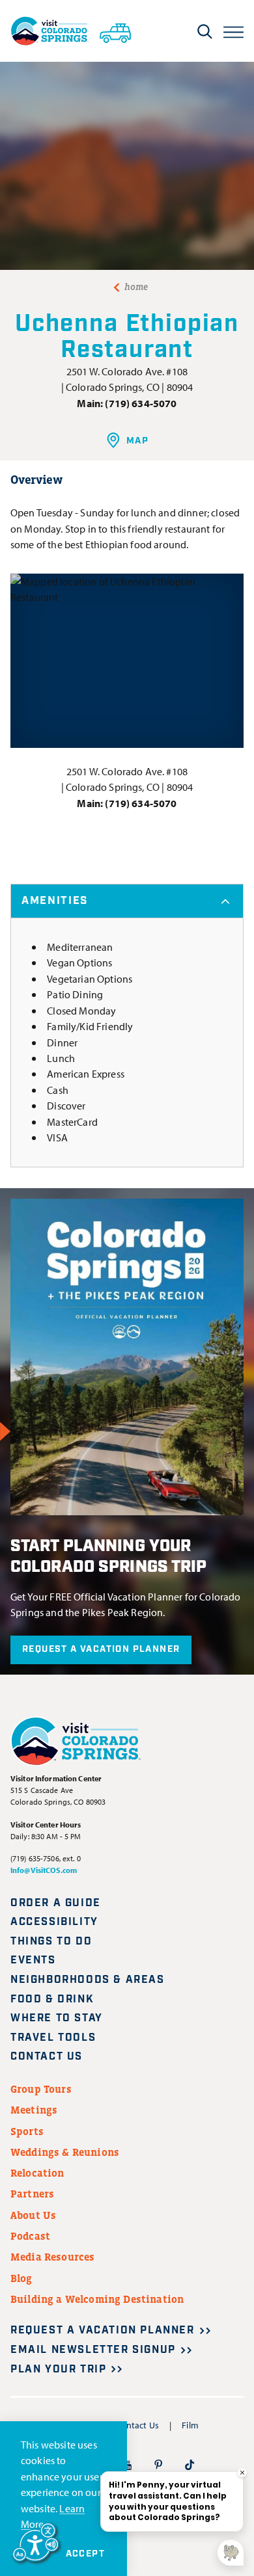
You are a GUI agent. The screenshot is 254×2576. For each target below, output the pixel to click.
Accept (85, 2554)
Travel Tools (53, 2038)
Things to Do (51, 1942)
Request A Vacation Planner (101, 1649)
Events (33, 1960)
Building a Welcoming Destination (97, 2299)
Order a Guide (56, 1903)
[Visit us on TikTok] (190, 2464)
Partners (32, 2194)
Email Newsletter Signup (93, 2350)
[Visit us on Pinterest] (158, 2464)
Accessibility (54, 1922)
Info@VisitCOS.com (44, 1870)
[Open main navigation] (233, 31)
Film (190, 2425)
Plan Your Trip (58, 2370)
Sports (27, 2131)
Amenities (55, 901)
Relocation (37, 2173)
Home (136, 287)
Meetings (34, 2110)
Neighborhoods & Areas (88, 1980)
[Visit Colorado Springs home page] (49, 31)
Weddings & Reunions (65, 2152)
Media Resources (52, 2257)
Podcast (30, 2236)
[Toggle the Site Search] (205, 31)
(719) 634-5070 (141, 403)
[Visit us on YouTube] (127, 2464)
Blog (21, 2278)
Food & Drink (52, 1999)
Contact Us (47, 2057)
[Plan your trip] (115, 31)
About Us (33, 2215)
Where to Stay (57, 2018)
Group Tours (41, 2089)
